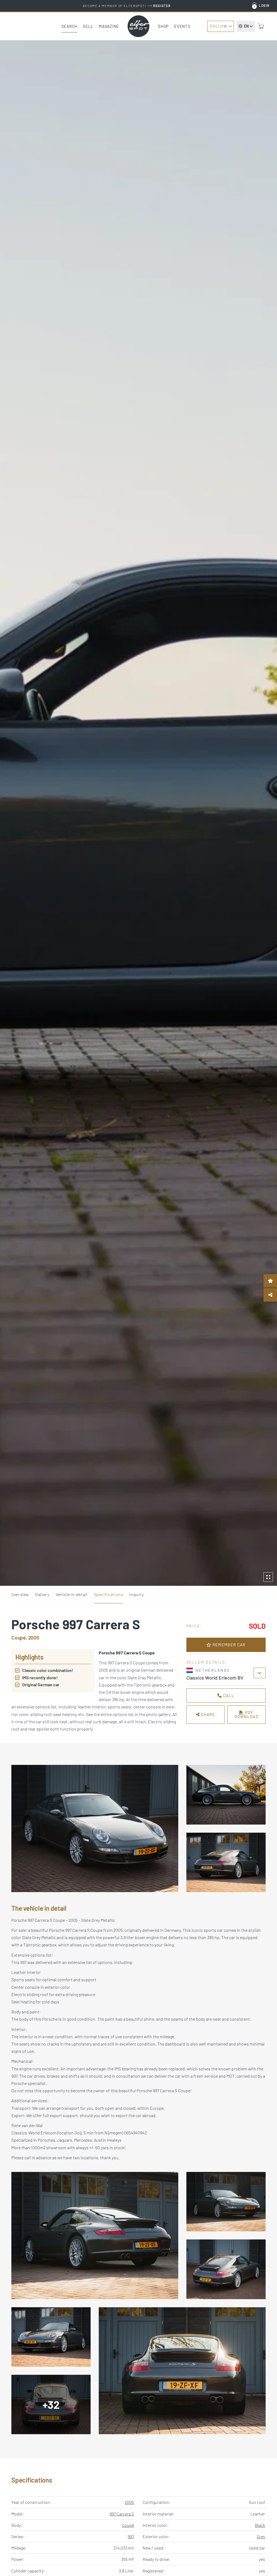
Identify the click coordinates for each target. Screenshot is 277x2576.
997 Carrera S (122, 2514)
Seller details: (207, 1662)
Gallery (42, 1594)
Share (207, 1714)
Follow (219, 26)
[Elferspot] (138, 26)
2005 (129, 2502)
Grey (261, 2536)
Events (182, 26)
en (246, 26)
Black (260, 2525)
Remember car (228, 1645)
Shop (163, 26)
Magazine (109, 26)
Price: (194, 1626)
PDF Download (246, 1714)
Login (264, 5)
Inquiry (136, 1594)
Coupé (128, 2525)
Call (228, 1695)
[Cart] (261, 26)
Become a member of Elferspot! (127, 6)
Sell (88, 26)
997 (131, 2536)
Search (70, 26)
